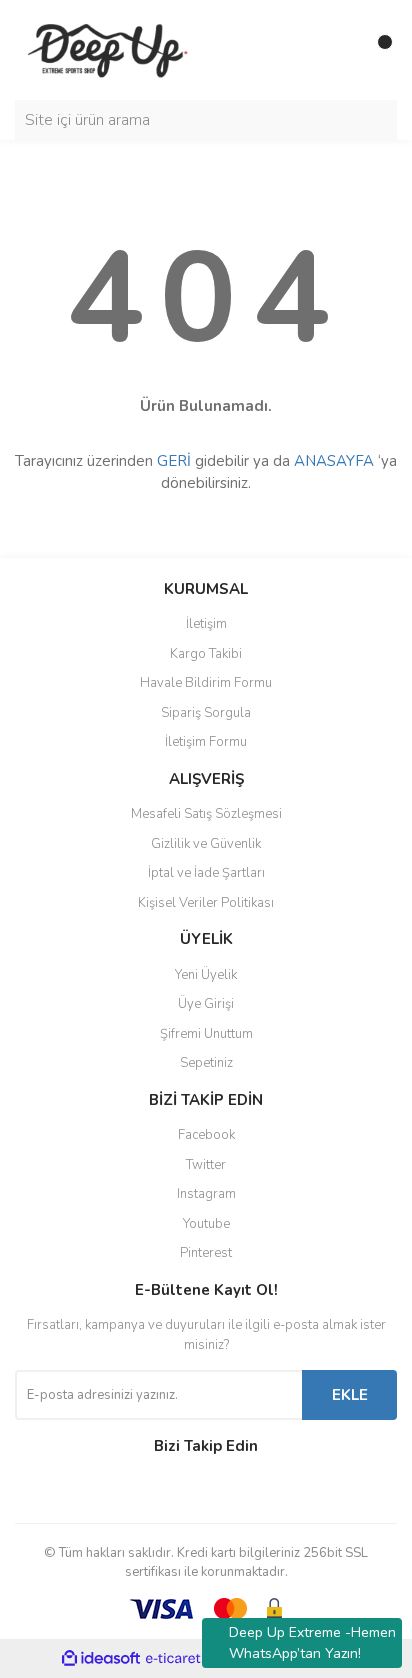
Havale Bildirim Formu (206, 683)
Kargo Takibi (206, 654)
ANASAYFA (334, 461)
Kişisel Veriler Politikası (206, 903)
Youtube (206, 1224)
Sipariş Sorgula (206, 713)
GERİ (174, 461)
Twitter (206, 1165)
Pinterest (206, 1253)
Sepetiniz (206, 1063)
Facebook (206, 1135)
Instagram (206, 1194)
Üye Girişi (206, 1004)
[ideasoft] (101, 1658)
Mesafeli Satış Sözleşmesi (206, 814)
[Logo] (110, 49)
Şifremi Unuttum (206, 1034)
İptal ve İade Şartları (206, 873)
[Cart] (377, 50)
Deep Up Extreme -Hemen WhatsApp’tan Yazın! (312, 1643)
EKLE (350, 1395)
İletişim (206, 624)
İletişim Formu (206, 742)
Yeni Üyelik (206, 975)
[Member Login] (337, 50)
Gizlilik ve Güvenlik (206, 844)
